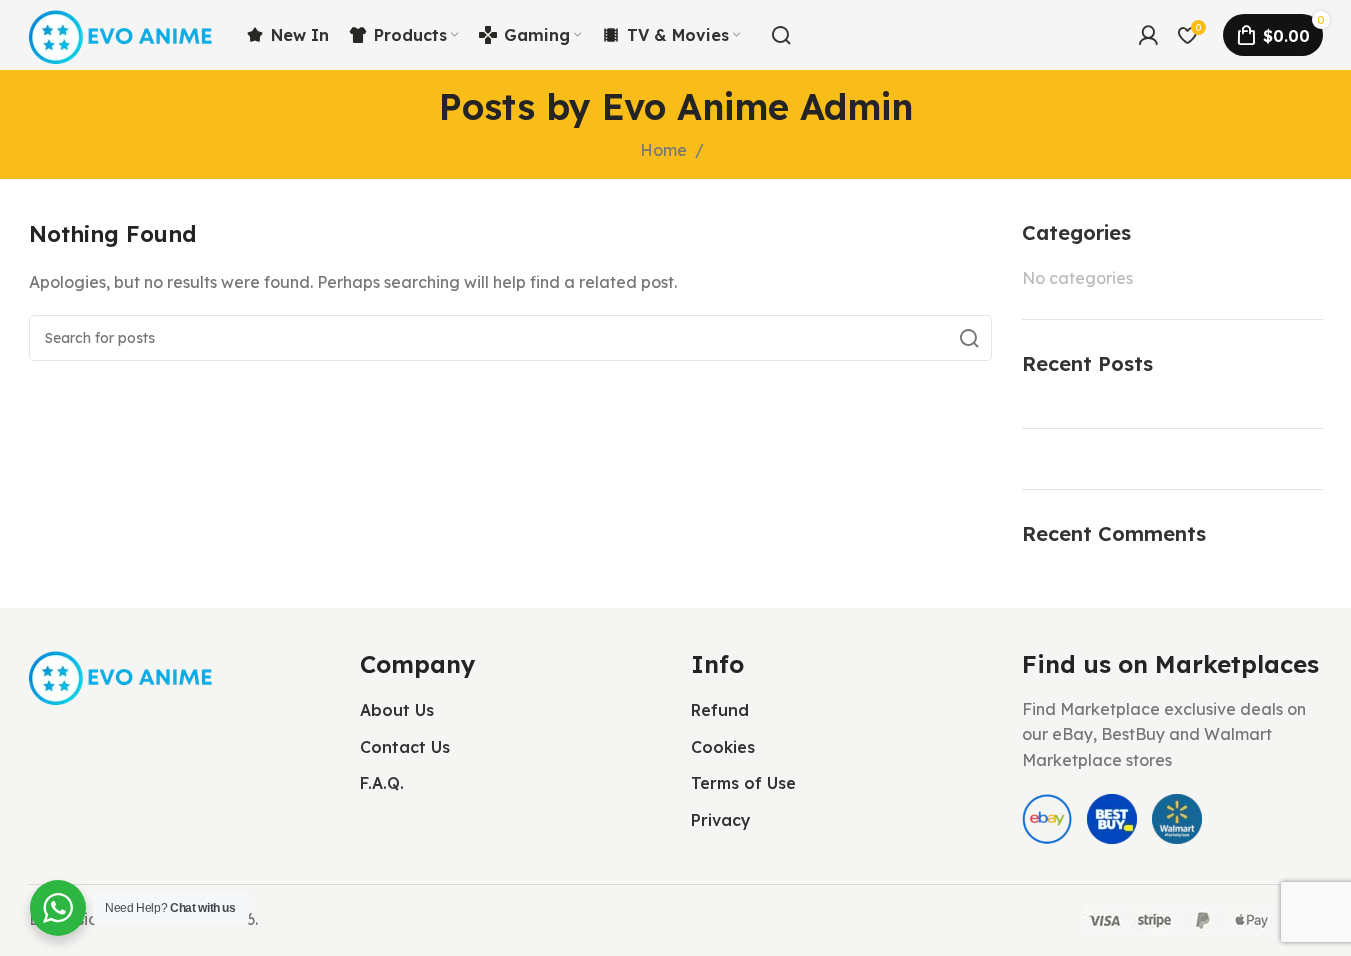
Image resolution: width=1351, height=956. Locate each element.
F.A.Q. (382, 783)
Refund (720, 710)
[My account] (1148, 35)
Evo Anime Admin (757, 106)
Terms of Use (743, 783)
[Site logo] (122, 33)
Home (663, 150)
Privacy (721, 820)
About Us (397, 710)
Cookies (723, 747)
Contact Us (405, 747)
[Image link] (122, 675)
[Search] (781, 35)
